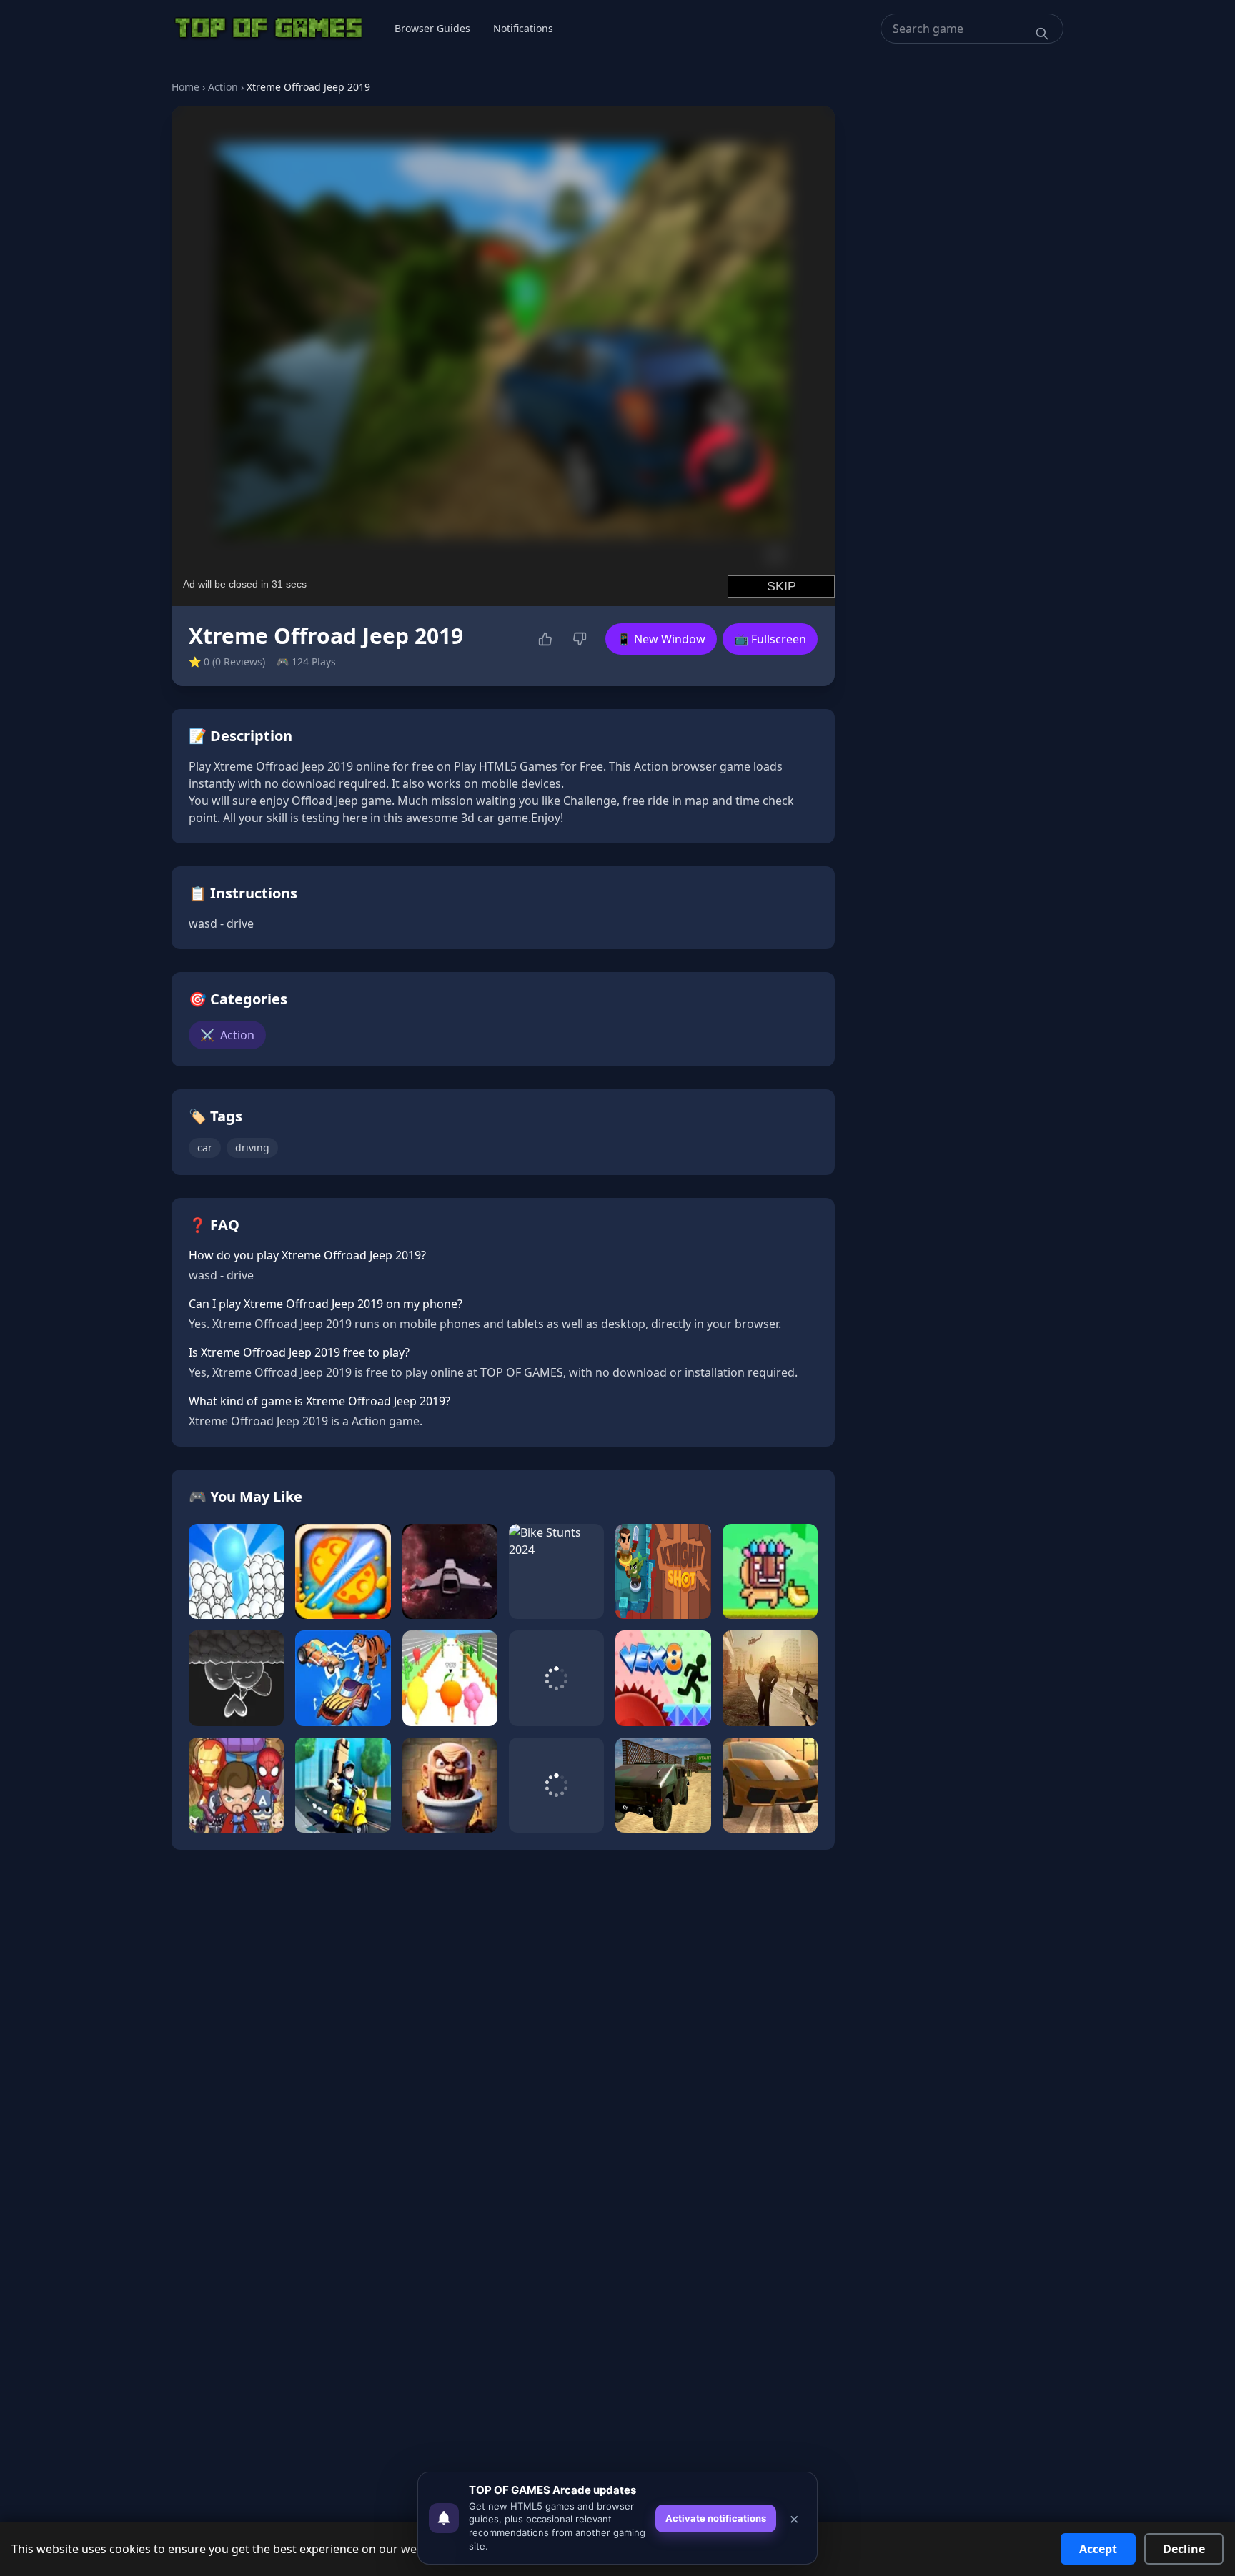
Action (223, 87)
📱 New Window (661, 639)
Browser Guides (432, 28)
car (205, 1148)
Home (185, 87)
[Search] (1042, 34)
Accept (1098, 2549)
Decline (1184, 2549)
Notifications (523, 28)
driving (252, 1148)
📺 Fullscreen (770, 639)
